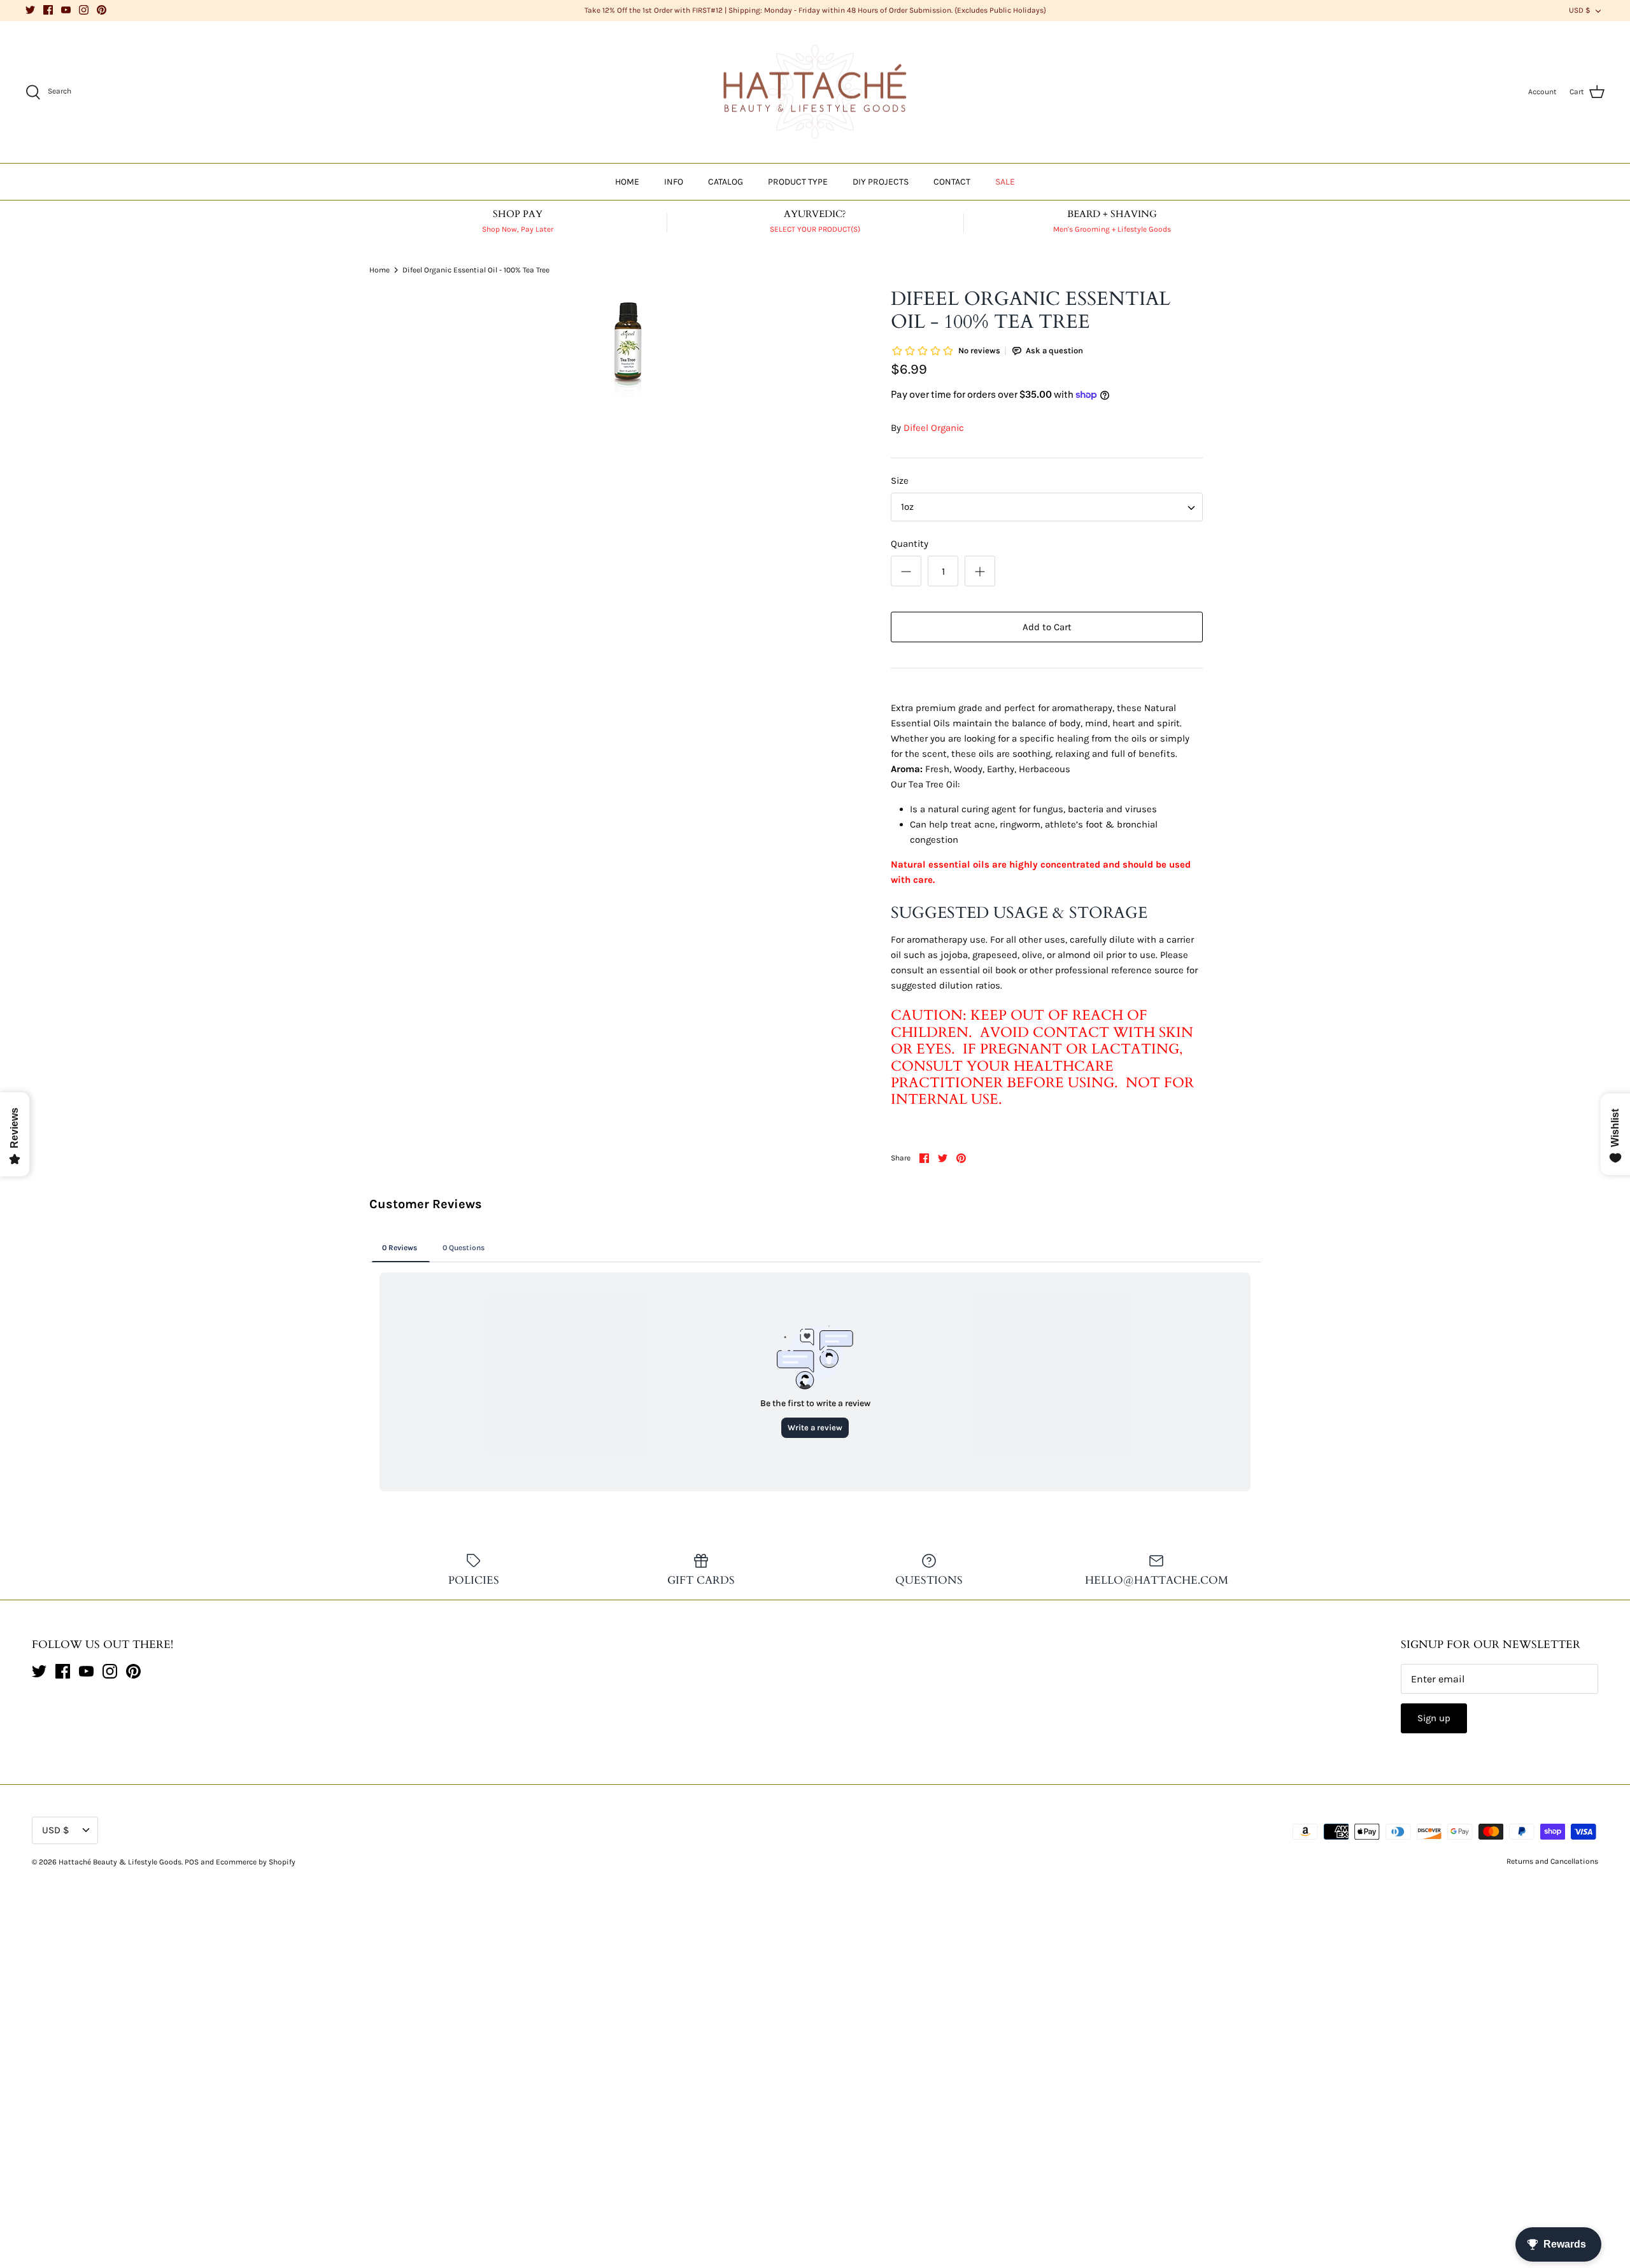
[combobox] (1047, 507)
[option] (628, 346)
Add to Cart (1047, 627)
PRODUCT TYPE (798, 182)
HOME (627, 182)
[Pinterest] (102, 10)
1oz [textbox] (907, 507)
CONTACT (952, 182)
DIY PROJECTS (881, 182)
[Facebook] (48, 10)
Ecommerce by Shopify (256, 1862)
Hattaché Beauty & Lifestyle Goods (120, 1862)
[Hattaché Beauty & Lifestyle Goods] (815, 92)
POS (192, 1862)
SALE (1005, 182)
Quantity (910, 544)
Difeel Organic (934, 428)
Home (379, 269)
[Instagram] (84, 10)
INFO (674, 182)
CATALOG (726, 182)
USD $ (1580, 10)
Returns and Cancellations (1552, 1861)
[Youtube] (66, 10)
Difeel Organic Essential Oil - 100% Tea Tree (476, 269)
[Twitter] (30, 10)
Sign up (1434, 1718)
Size (900, 481)
